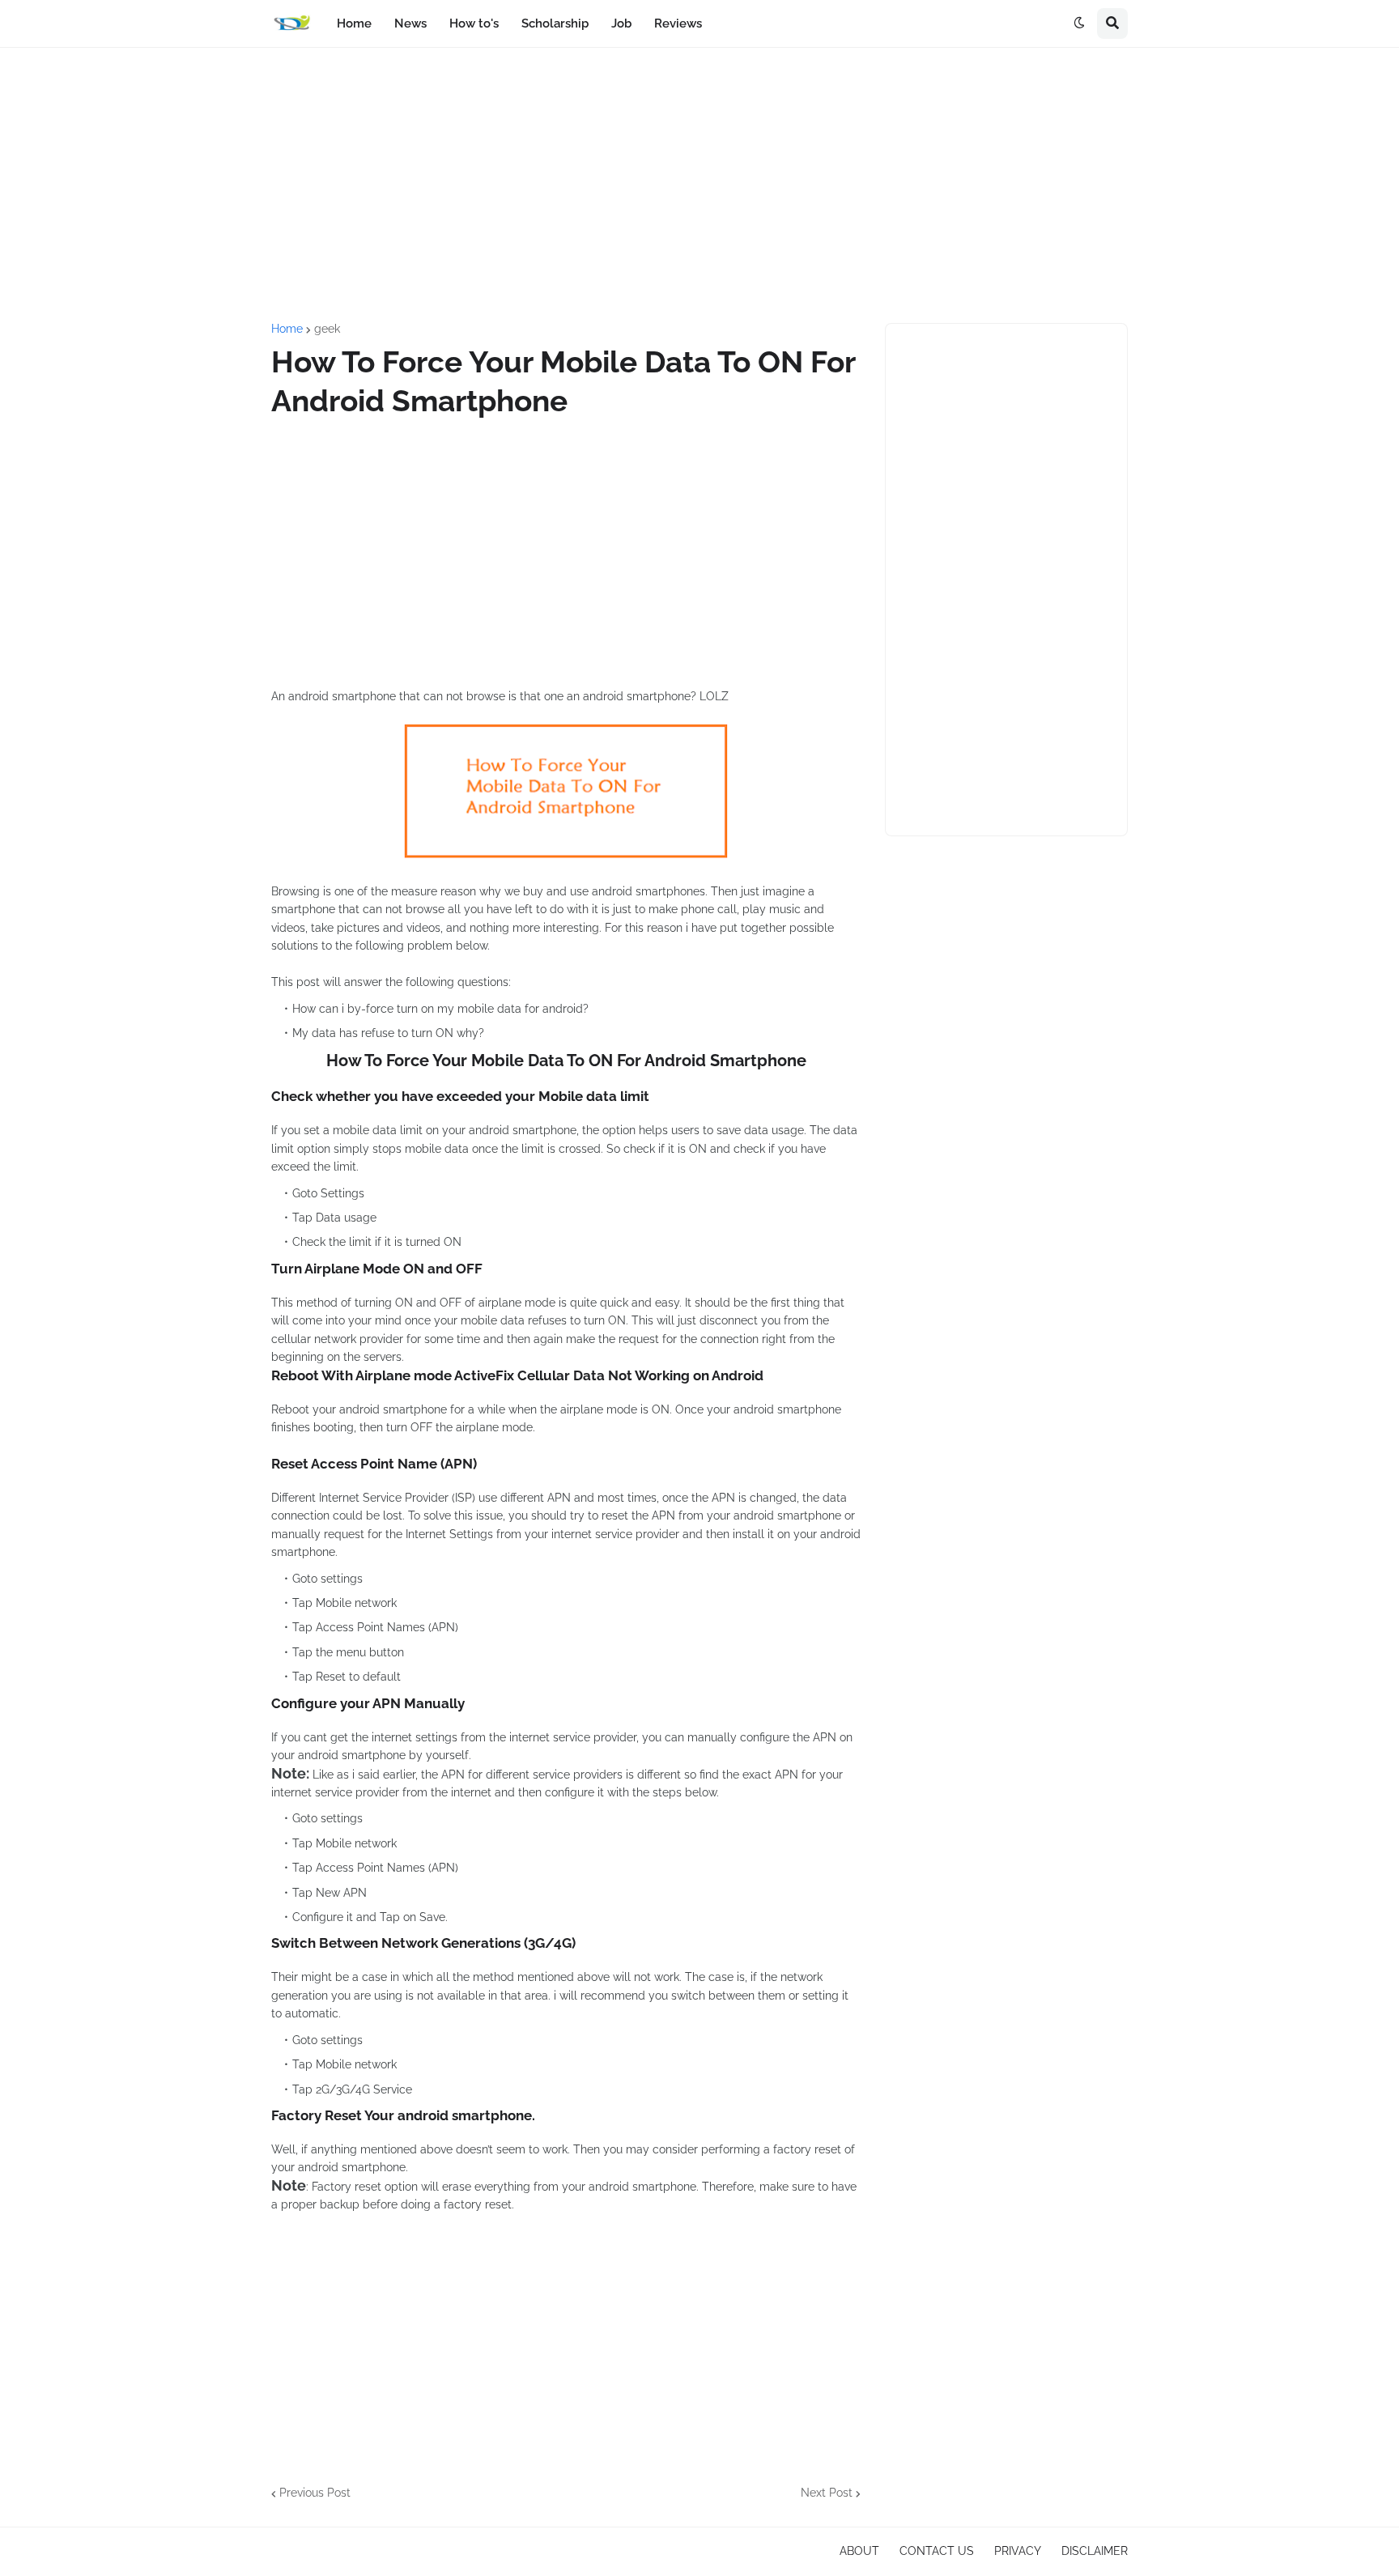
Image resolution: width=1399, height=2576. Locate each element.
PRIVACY (1018, 2551)
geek (327, 329)
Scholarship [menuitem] (555, 23)
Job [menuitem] (621, 23)
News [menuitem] (410, 23)
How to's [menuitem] (474, 23)
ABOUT (859, 2551)
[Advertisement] (699, 185)
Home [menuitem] (354, 23)
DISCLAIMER (1095, 2551)
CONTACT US (937, 2551)
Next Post (827, 2493)
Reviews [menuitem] (678, 23)
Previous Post (315, 2493)
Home (287, 329)
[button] (1079, 23)
